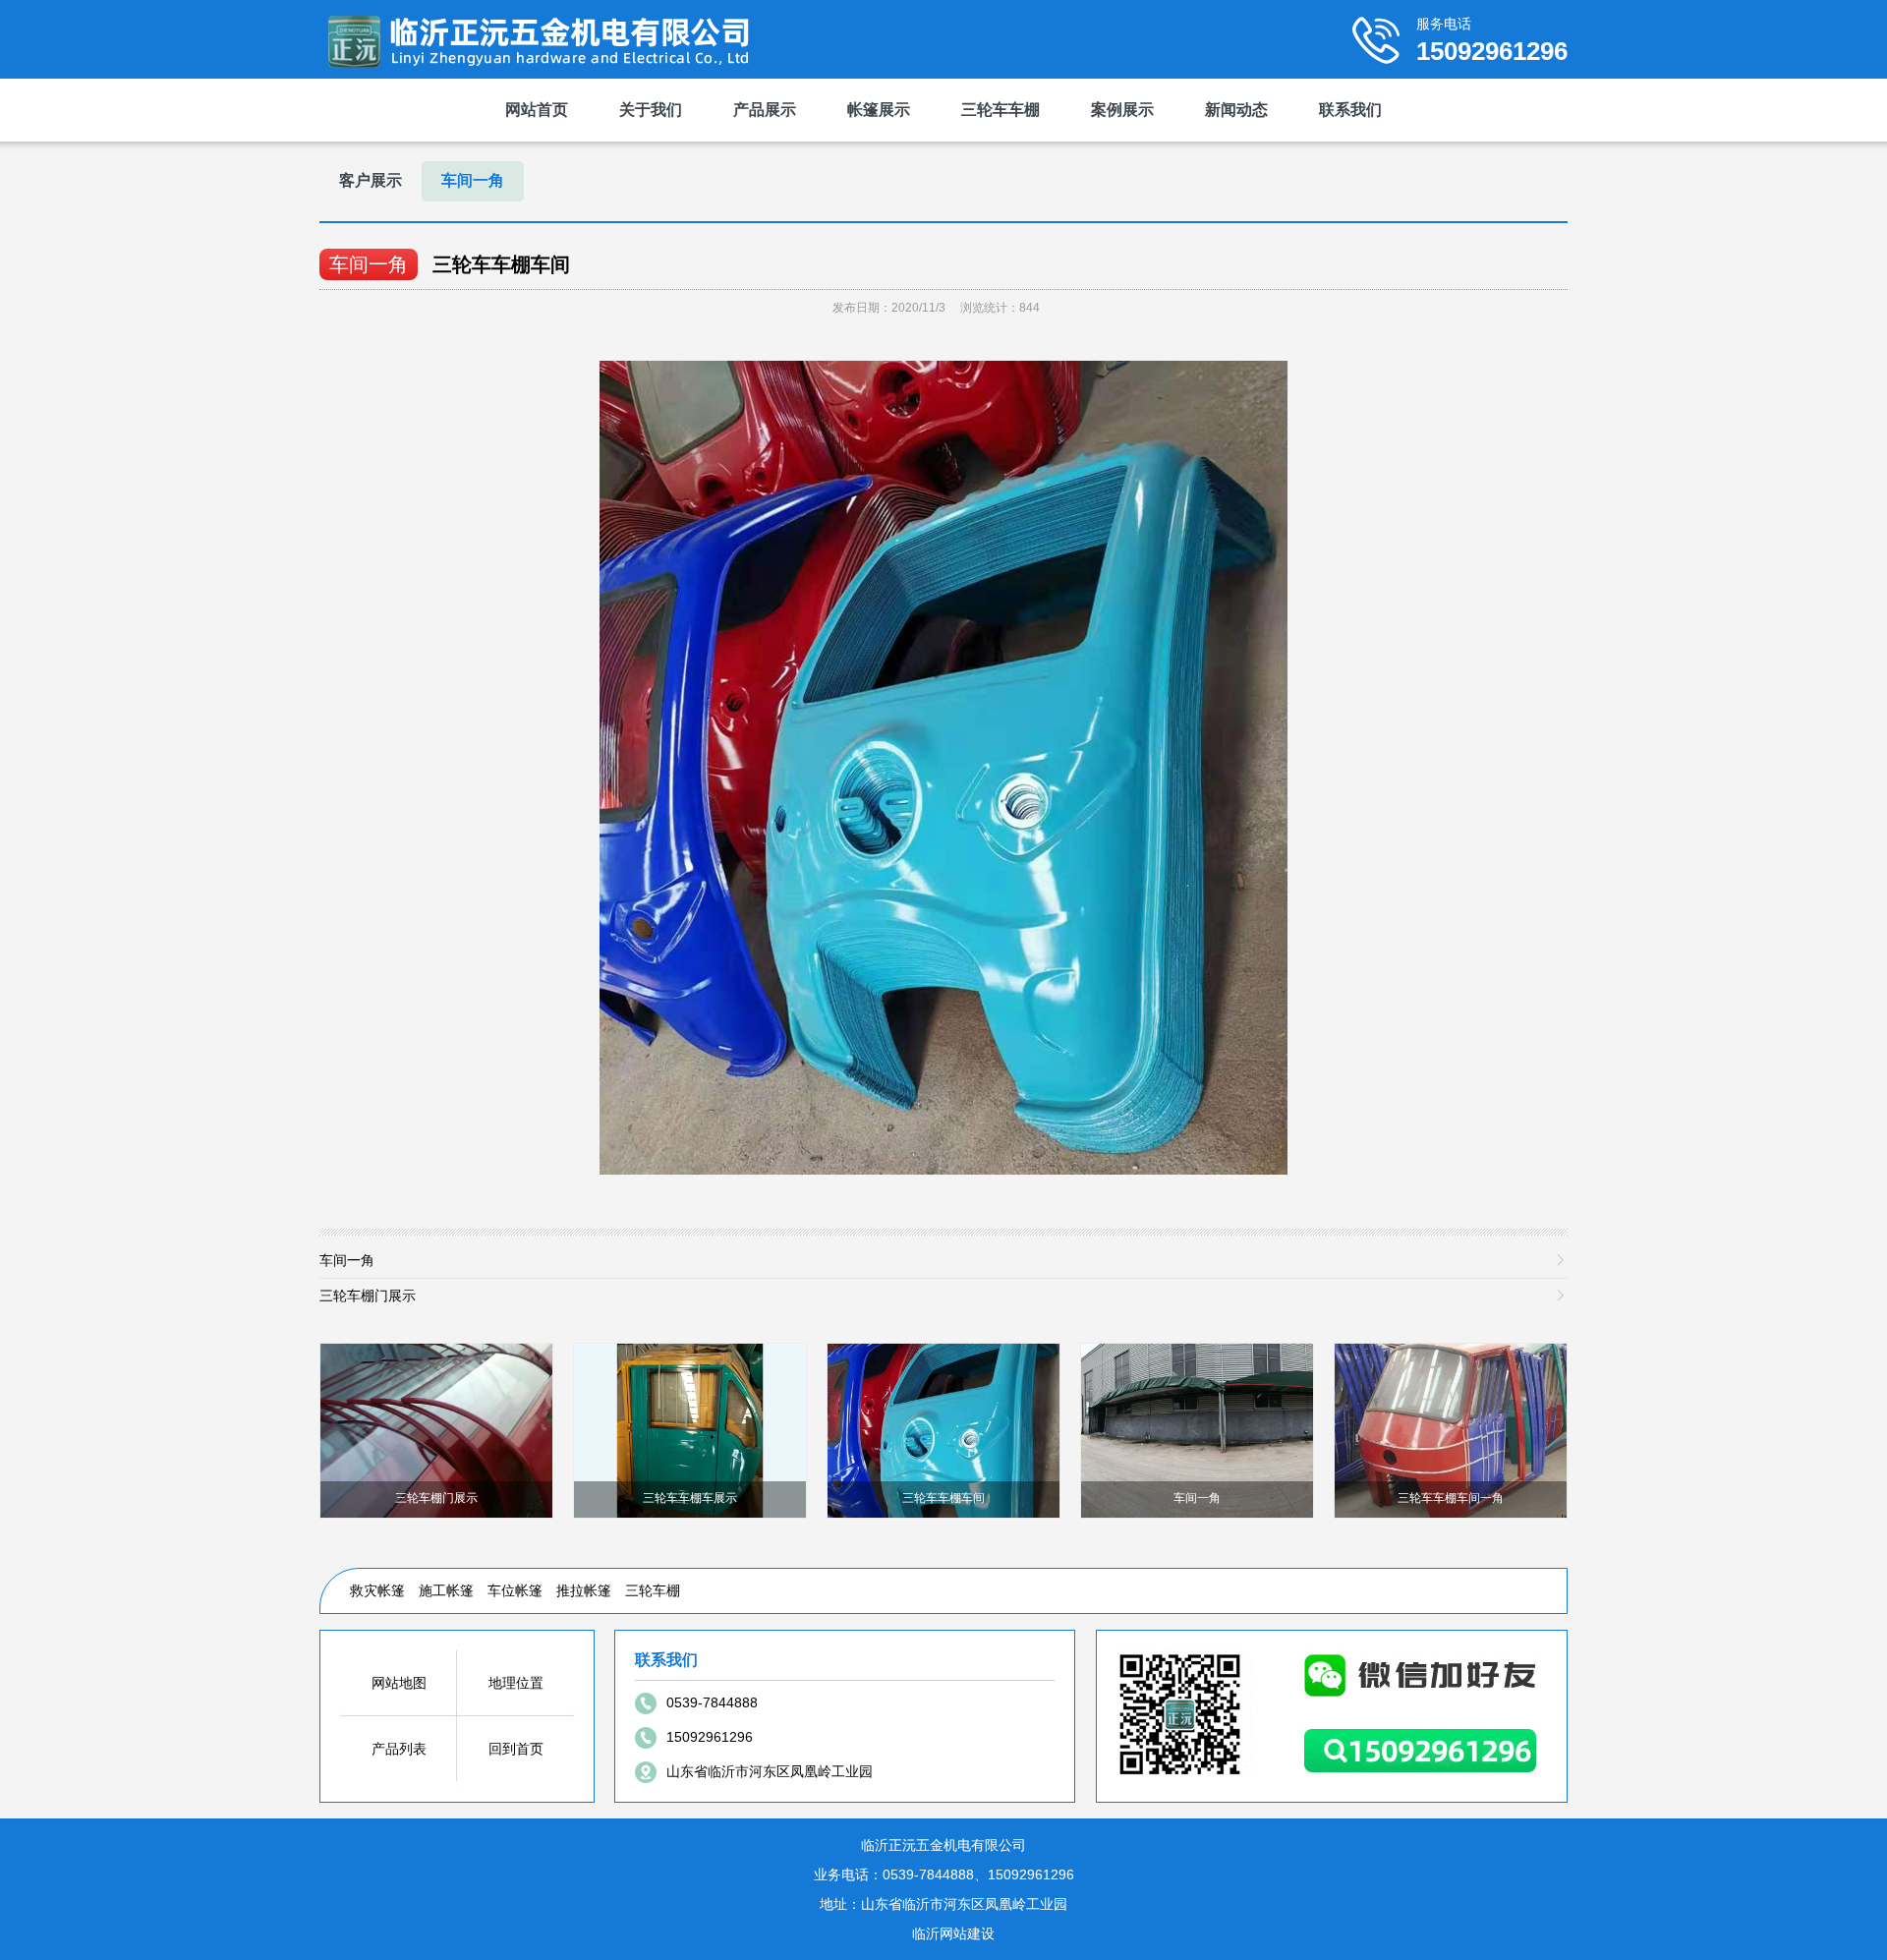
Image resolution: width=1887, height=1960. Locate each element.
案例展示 (1122, 110)
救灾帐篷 (377, 1590)
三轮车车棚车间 (501, 264)
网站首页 (537, 110)
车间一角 (473, 180)
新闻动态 (1236, 110)
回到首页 (516, 1749)
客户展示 (371, 180)
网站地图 (399, 1683)
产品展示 (765, 110)
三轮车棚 (653, 1590)
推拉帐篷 (584, 1590)
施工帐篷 (446, 1590)
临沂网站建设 (953, 1933)
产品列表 (399, 1749)
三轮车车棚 (1001, 110)
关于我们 (651, 110)
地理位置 (516, 1683)
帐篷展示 (879, 110)
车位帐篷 (515, 1590)
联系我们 (1350, 110)
